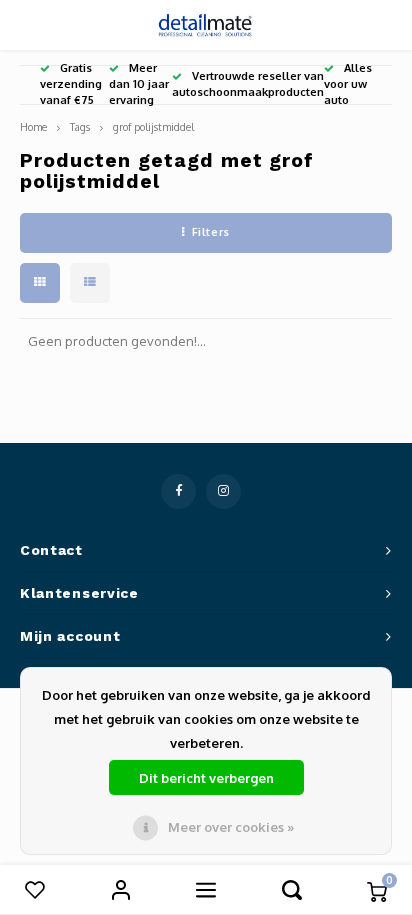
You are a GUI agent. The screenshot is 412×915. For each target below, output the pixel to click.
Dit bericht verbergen (206, 778)
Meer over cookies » (231, 827)
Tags (80, 126)
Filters (211, 232)
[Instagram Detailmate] (223, 491)
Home (33, 126)
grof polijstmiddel (153, 126)
